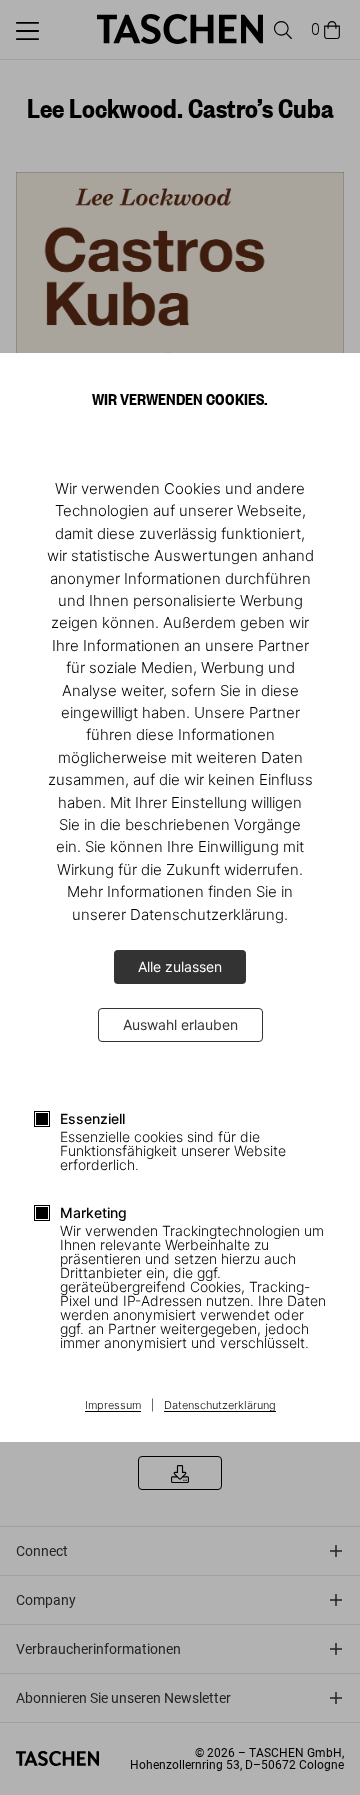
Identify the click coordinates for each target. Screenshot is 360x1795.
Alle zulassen (180, 966)
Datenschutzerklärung (220, 1406)
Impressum (113, 1406)
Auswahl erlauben (180, 1024)
